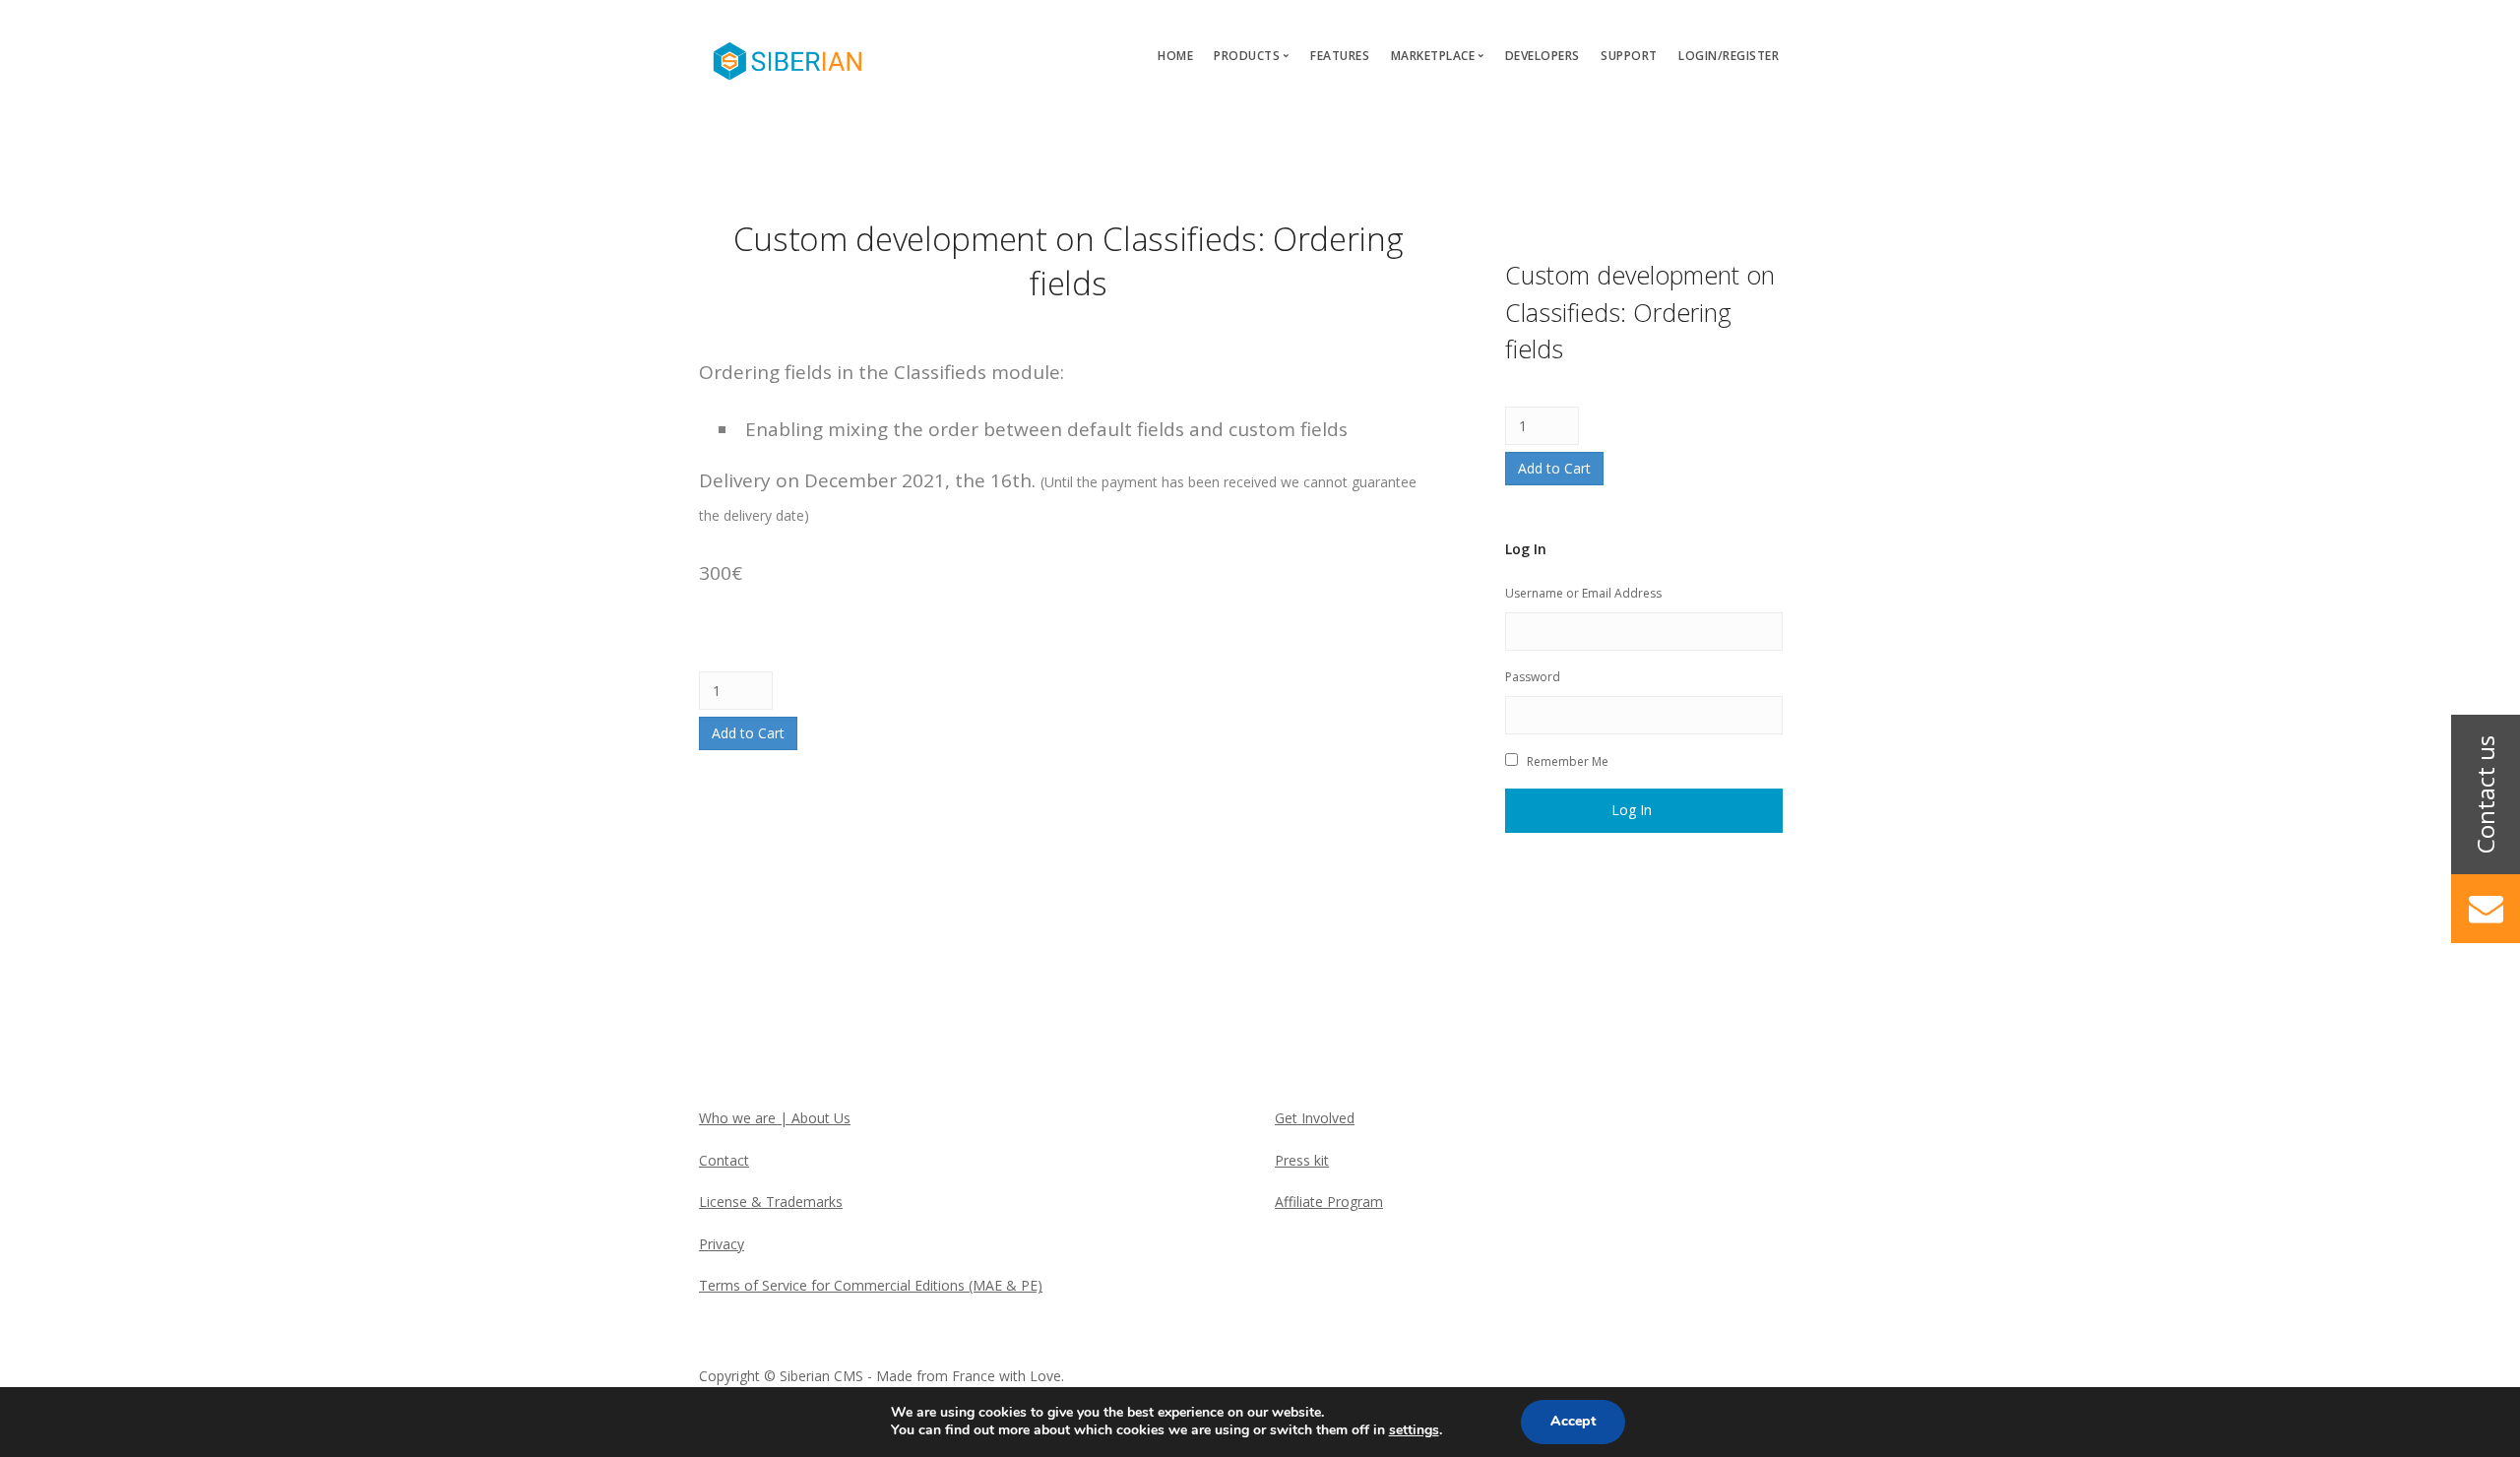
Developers (1543, 56)
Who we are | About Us (775, 1118)
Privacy (722, 1244)
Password (1533, 677)
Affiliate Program (1329, 1202)
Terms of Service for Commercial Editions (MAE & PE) (871, 1285)
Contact (724, 1160)
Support (1629, 56)
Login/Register (1729, 56)
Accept (1573, 1421)
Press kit (1302, 1160)
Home (1175, 56)
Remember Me (1568, 761)
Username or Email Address (1583, 593)
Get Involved (1315, 1118)
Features (1340, 56)
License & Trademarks (771, 1202)
